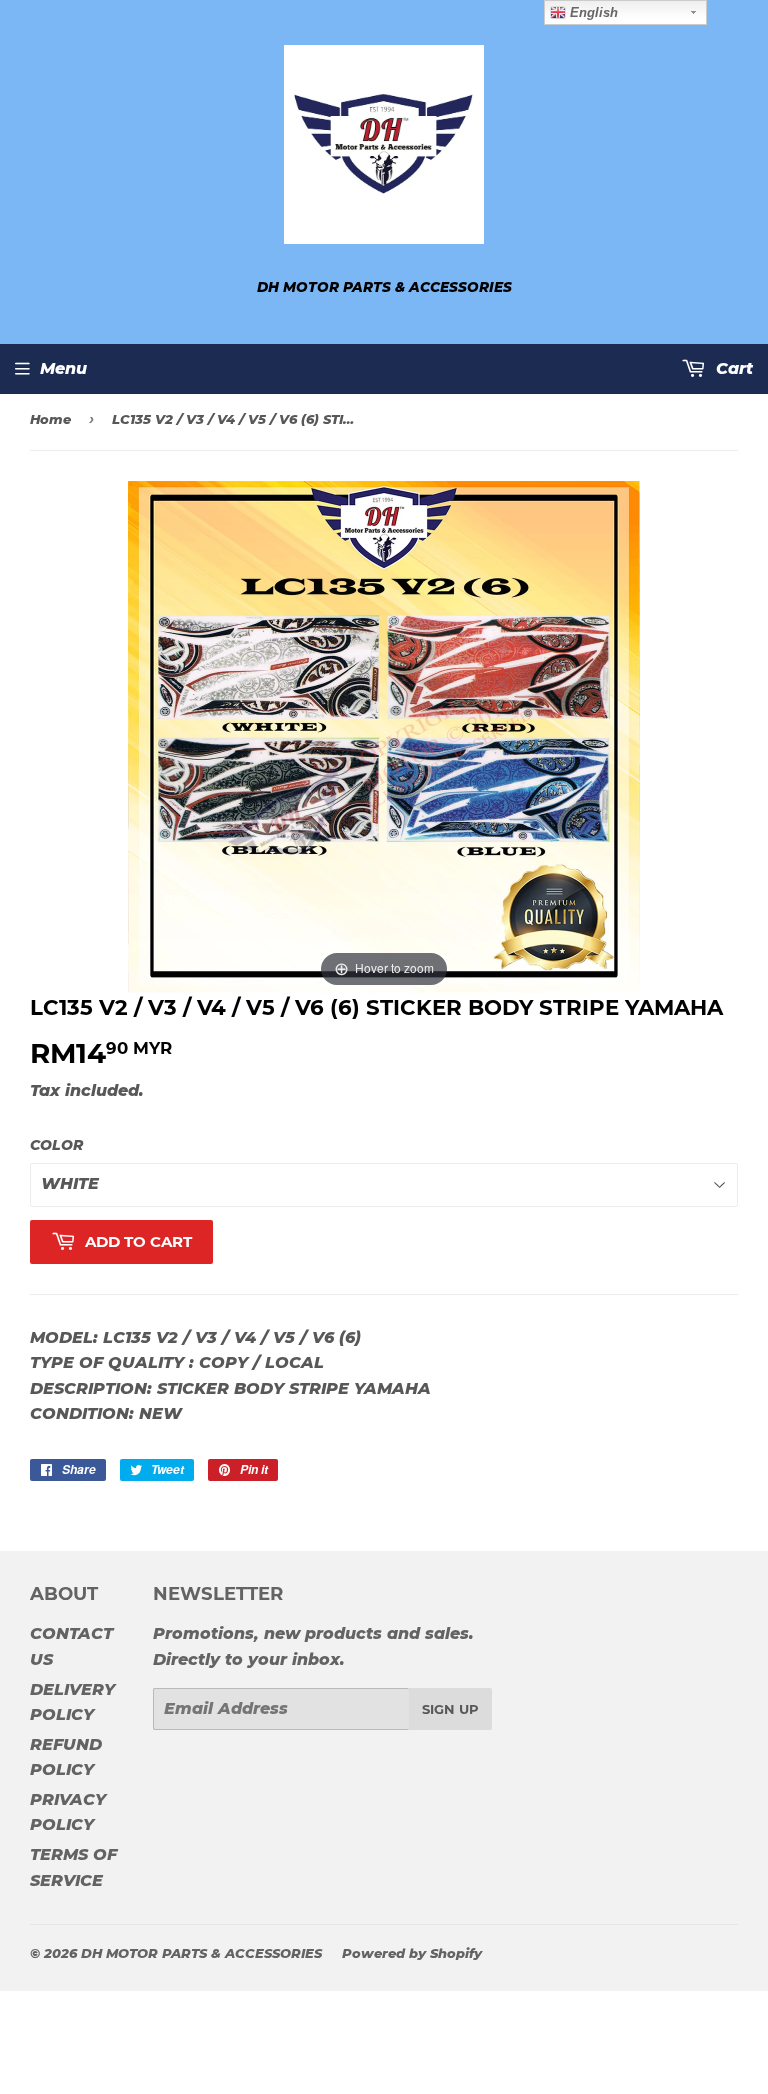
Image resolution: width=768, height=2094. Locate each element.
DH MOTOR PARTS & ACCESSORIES (201, 1953)
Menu (63, 368)
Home (50, 419)
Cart (732, 368)
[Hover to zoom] (384, 736)
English (592, 12)
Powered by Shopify (412, 1953)
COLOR (56, 1145)
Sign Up (450, 1709)
